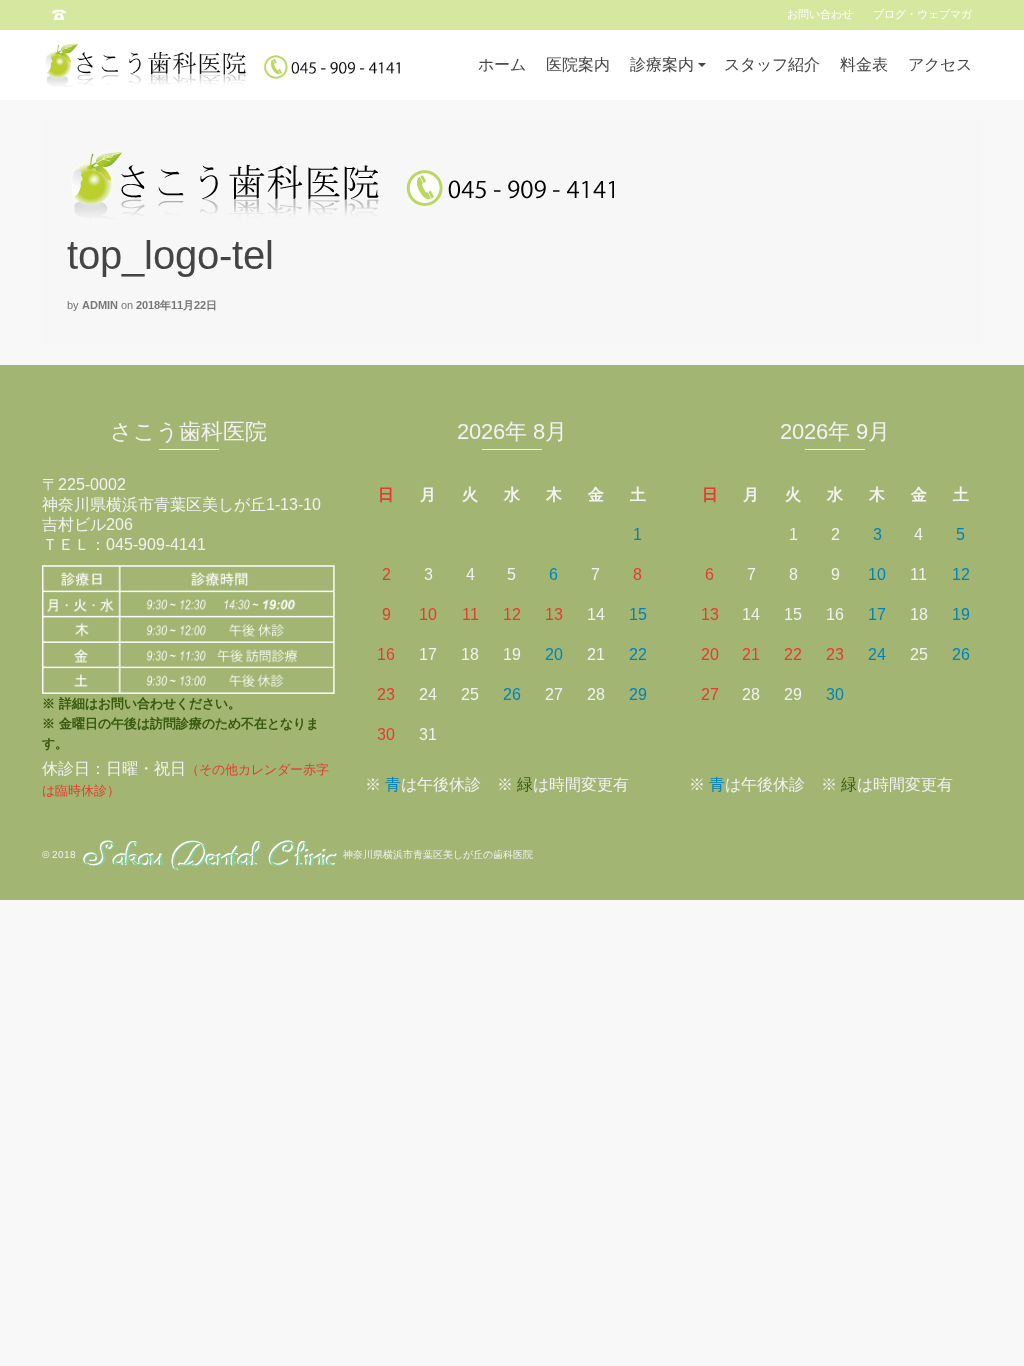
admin (100, 305)
